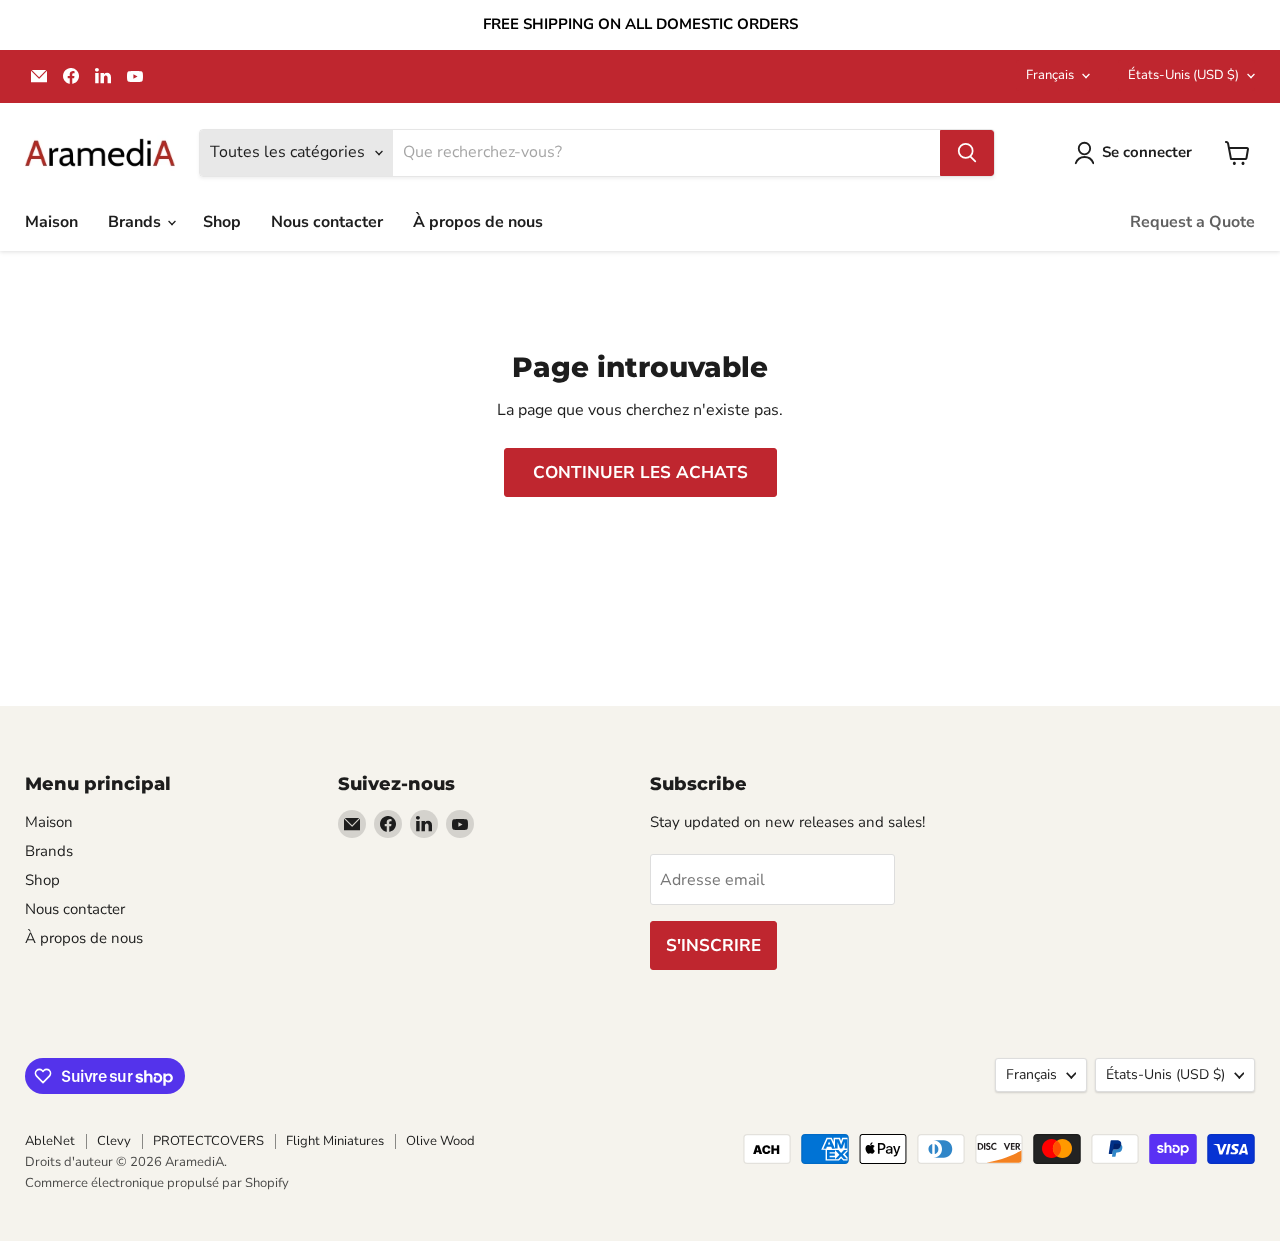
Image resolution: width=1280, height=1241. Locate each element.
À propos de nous (478, 222)
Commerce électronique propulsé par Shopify (157, 1183)
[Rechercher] (967, 153)
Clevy (114, 1141)
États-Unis (1183, 75)
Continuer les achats (640, 472)
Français (1050, 75)
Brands (136, 222)
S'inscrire (713, 945)
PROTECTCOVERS (208, 1141)
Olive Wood (440, 1141)
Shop (222, 222)
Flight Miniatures (335, 1141)
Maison (51, 222)
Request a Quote (1192, 222)
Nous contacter (327, 222)
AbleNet (50, 1141)
